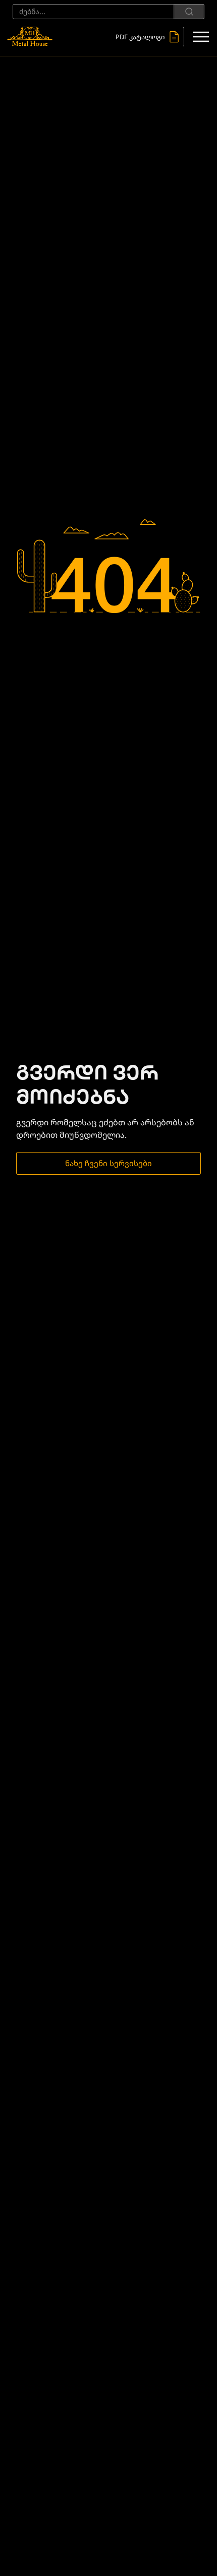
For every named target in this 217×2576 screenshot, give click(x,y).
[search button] (189, 12)
